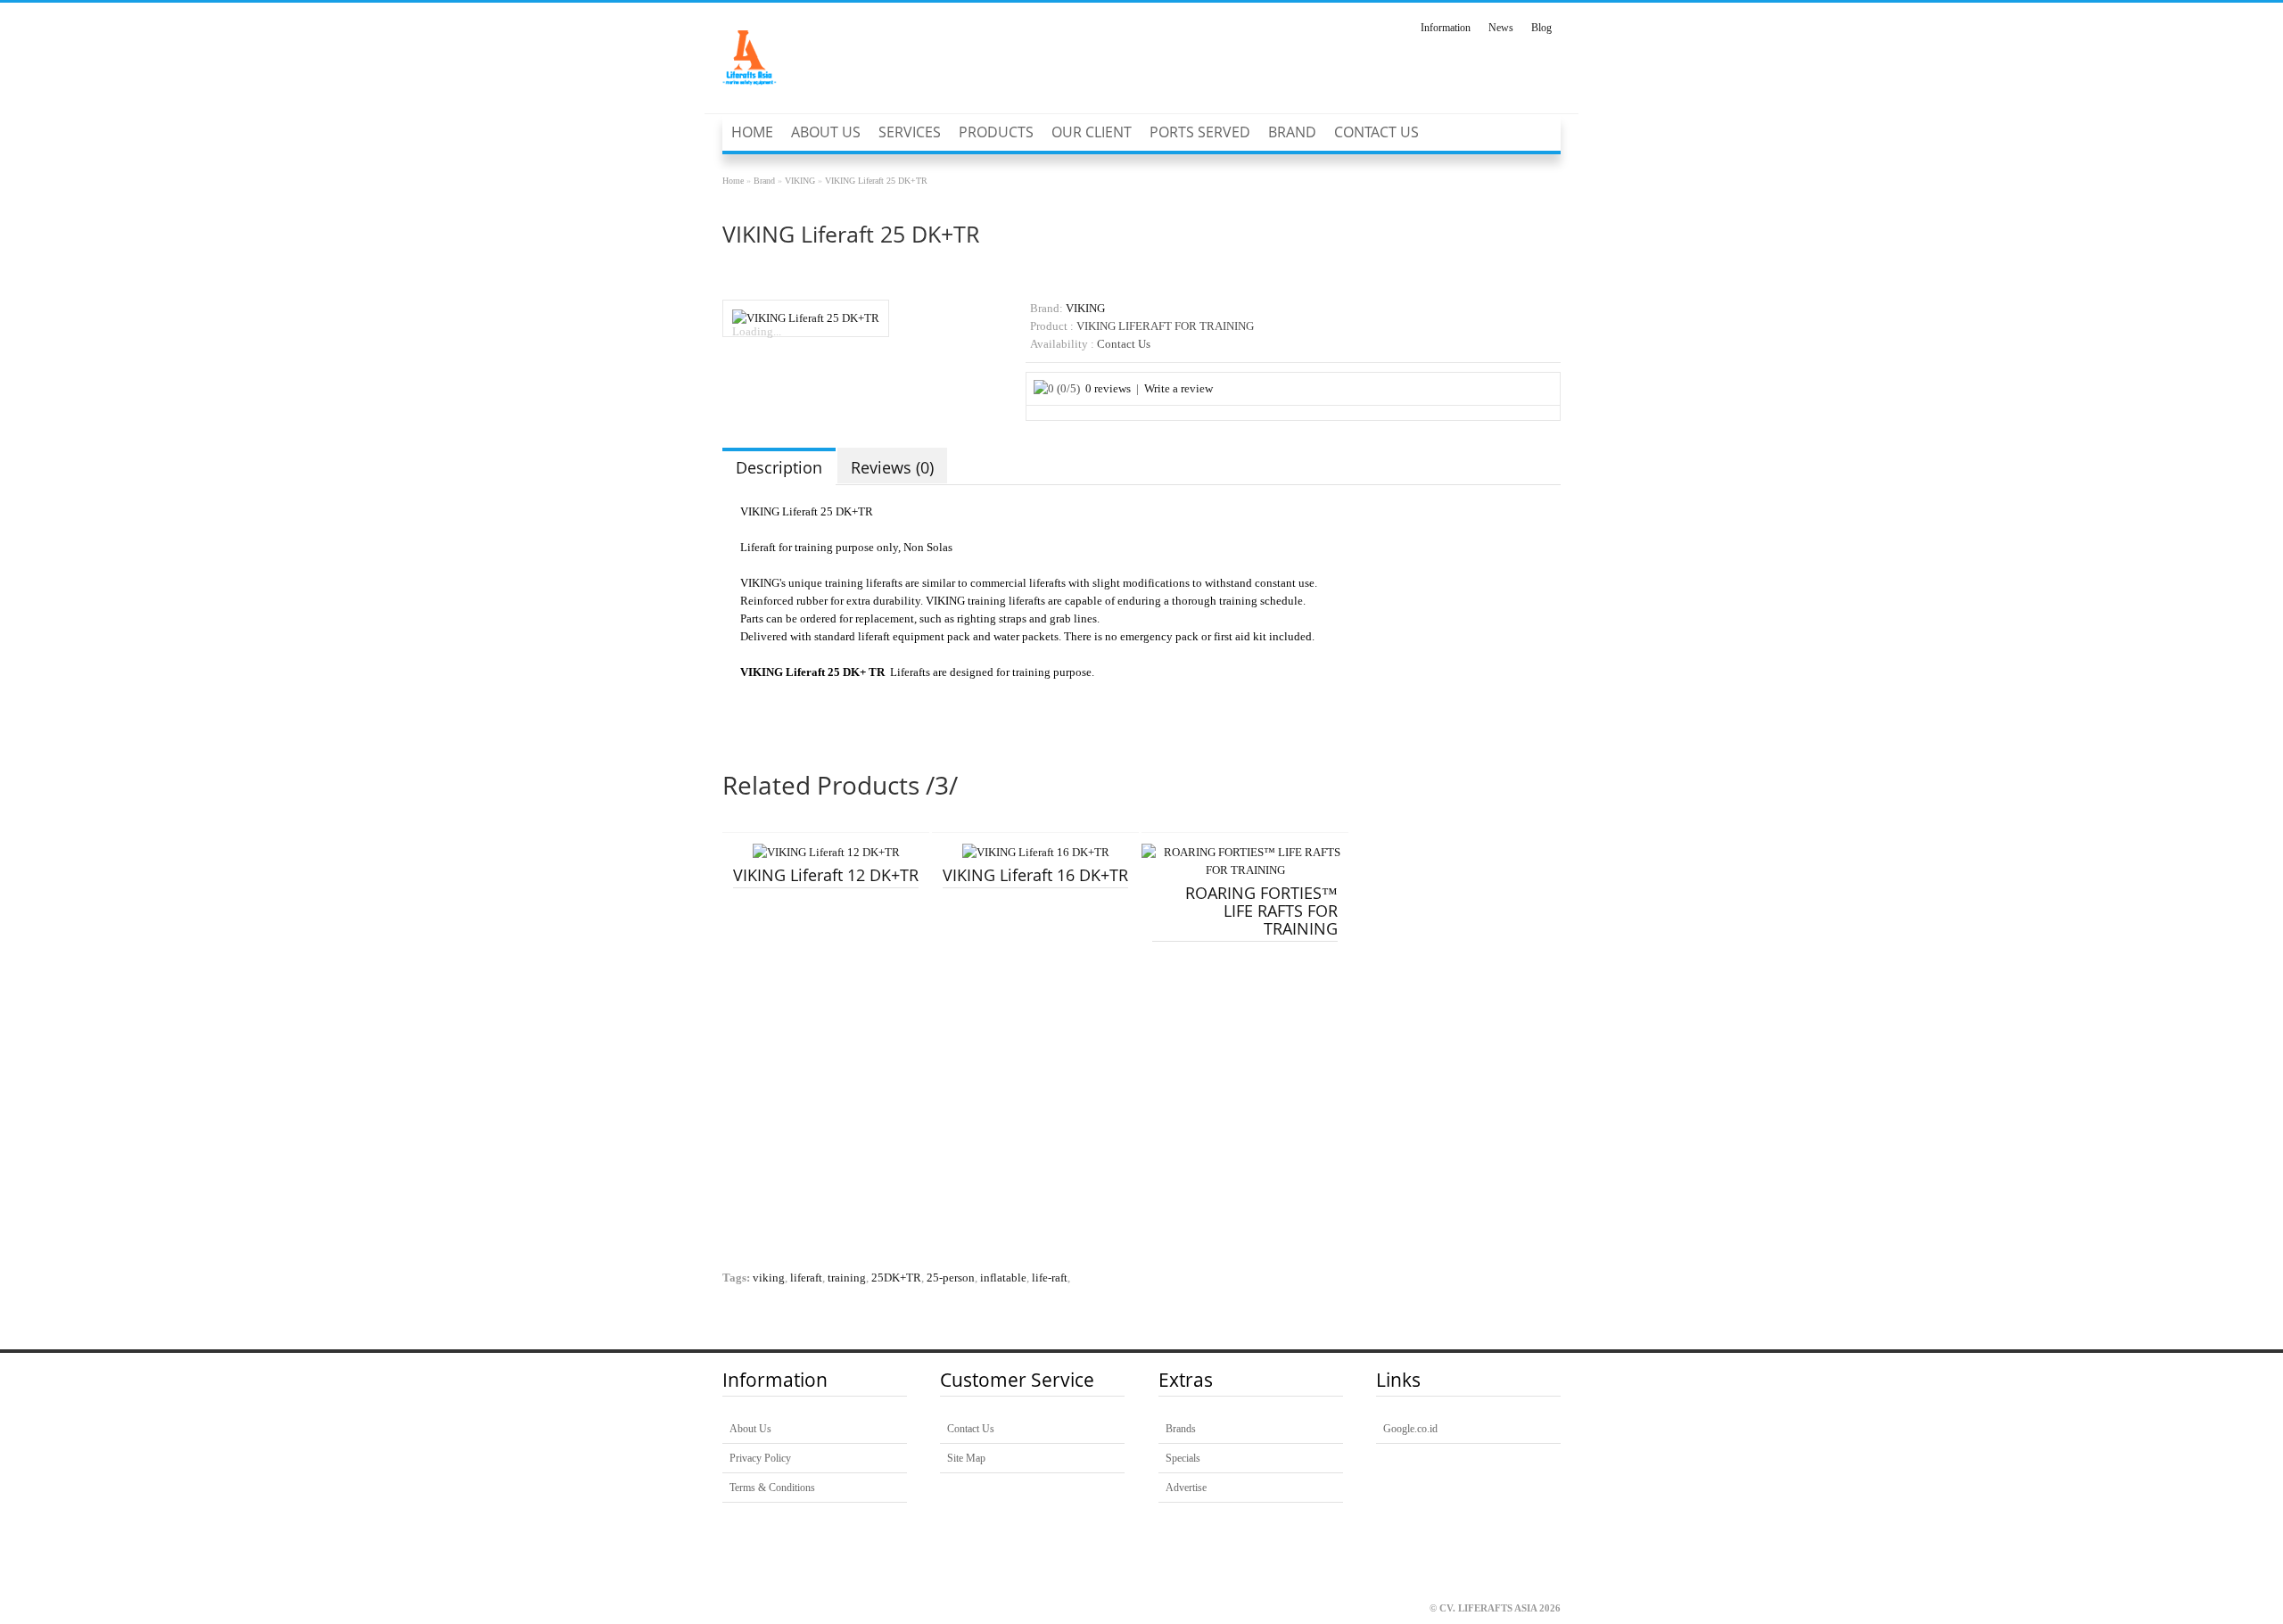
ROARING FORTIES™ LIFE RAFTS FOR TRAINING (1261, 911)
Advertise (1186, 1488)
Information (1446, 28)
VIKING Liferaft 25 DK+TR (876, 181)
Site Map (966, 1458)
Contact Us (1376, 132)
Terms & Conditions (772, 1488)
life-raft (1050, 1278)
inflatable (1003, 1278)
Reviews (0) (892, 467)
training (847, 1278)
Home (752, 132)
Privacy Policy (760, 1458)
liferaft (806, 1278)
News (1501, 28)
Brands (1181, 1429)
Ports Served (1200, 132)
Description (779, 467)
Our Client (1092, 132)
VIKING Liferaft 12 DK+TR (826, 875)
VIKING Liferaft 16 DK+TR (1035, 875)
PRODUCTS (996, 132)
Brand (1292, 132)
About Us (826, 132)
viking (769, 1278)
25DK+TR (896, 1278)
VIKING (800, 181)
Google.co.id (1410, 1429)
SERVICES (910, 132)
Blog (1541, 28)
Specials (1183, 1458)
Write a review (1179, 389)
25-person (951, 1278)
